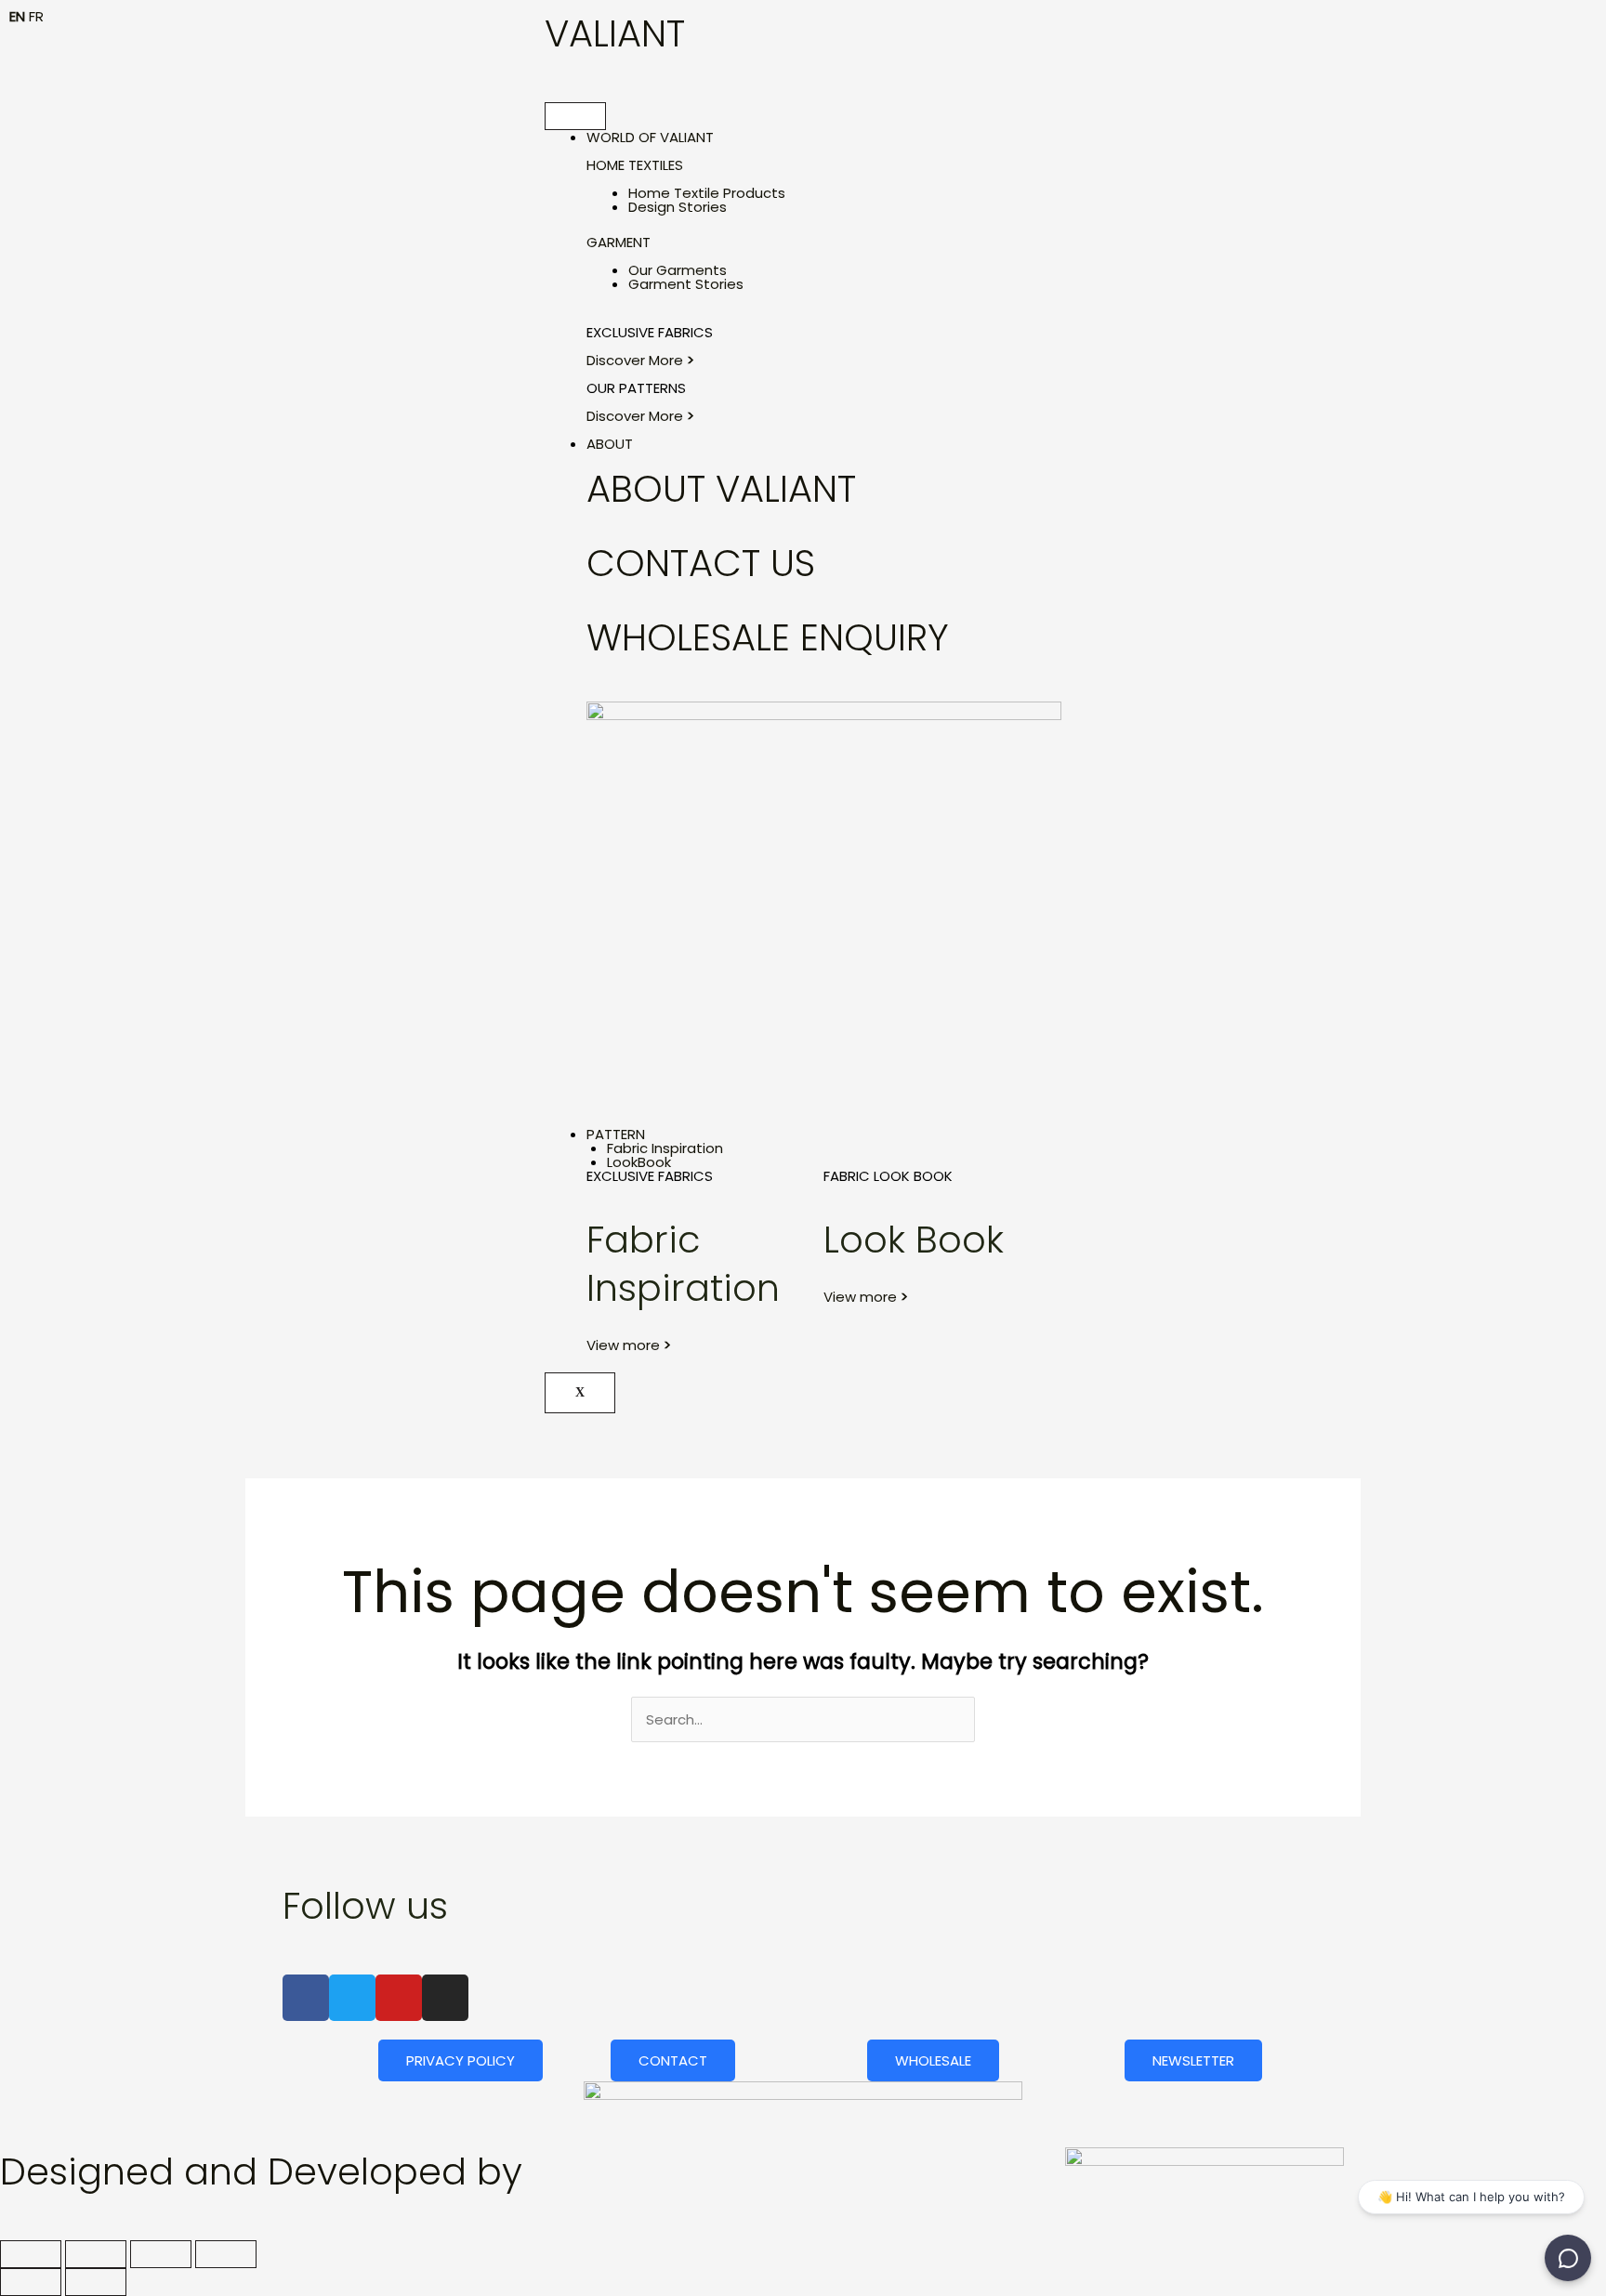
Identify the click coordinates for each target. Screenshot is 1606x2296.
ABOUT (610, 444)
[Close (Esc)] (226, 2254)
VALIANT (615, 33)
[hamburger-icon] (575, 116)
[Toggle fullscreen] (96, 2254)
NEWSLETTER (1193, 2060)
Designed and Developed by (261, 2171)
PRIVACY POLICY (461, 2060)
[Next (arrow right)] (96, 2282)
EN (17, 16)
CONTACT (673, 2060)
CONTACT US (701, 563)
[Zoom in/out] (31, 2254)
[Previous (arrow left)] (31, 2282)
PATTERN (616, 1134)
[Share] (161, 2254)
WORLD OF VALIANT (650, 137)
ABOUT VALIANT (721, 489)
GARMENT (619, 242)
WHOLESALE (933, 2060)
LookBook (639, 1162)
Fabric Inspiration (665, 1148)
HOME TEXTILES (635, 165)
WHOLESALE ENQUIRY (768, 637)
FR (36, 16)
